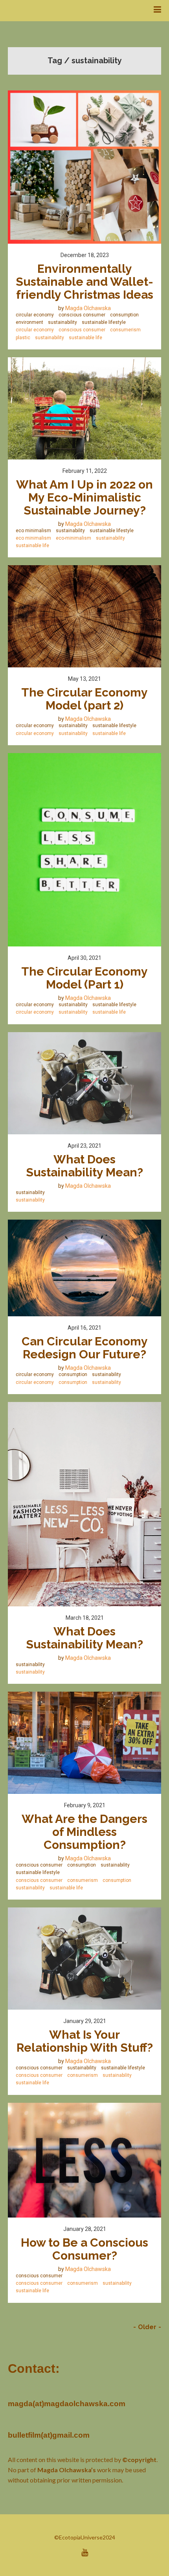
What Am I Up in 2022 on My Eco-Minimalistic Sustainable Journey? (86, 497)
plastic (23, 338)
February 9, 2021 (85, 1805)
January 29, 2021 (85, 2021)
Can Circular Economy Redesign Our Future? (86, 1348)
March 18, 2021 (85, 1618)
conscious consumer (82, 315)
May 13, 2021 (84, 679)
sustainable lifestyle (104, 322)
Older (147, 2327)
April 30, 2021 (84, 958)
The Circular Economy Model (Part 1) (86, 978)
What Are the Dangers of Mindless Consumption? (86, 1832)
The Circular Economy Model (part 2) (86, 699)
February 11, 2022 (85, 471)
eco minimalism (33, 531)
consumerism (125, 330)
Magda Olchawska (88, 308)
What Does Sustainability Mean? (84, 1166)
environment (29, 322)
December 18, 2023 (85, 255)
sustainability (62, 322)
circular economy (35, 315)
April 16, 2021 (84, 1328)
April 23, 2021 (84, 1146)
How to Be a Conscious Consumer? (86, 2249)
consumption (124, 315)
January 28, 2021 (85, 2229)
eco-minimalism (73, 538)
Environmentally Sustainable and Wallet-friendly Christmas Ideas (84, 282)
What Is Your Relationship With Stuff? (85, 2041)
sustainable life (85, 338)
